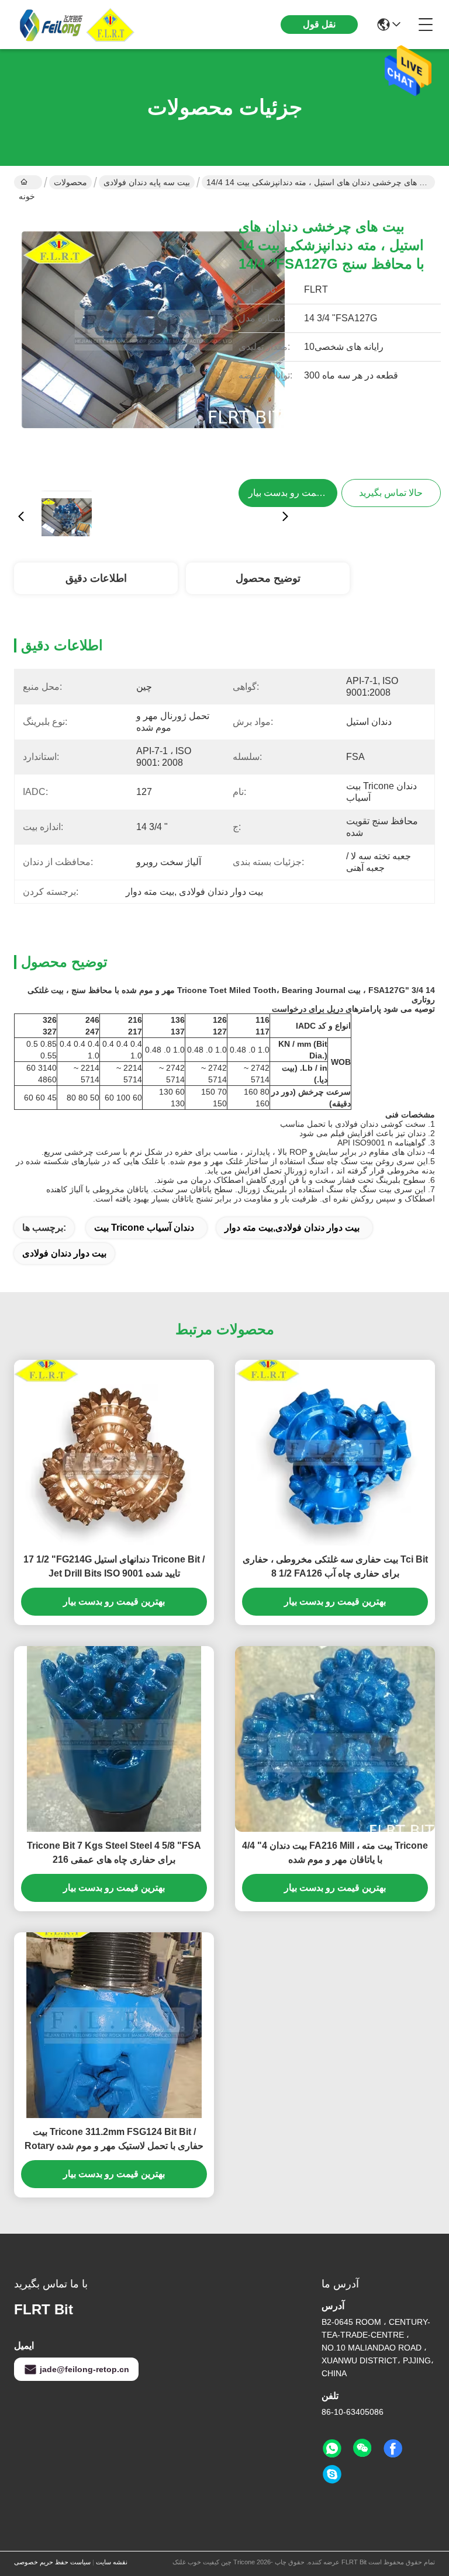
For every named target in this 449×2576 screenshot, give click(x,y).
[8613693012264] (332, 2449)
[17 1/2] (114, 1453)
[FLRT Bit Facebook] (393, 2449)
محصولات (70, 182)
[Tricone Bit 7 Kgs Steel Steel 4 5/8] (114, 1739)
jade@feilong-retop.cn (84, 2369)
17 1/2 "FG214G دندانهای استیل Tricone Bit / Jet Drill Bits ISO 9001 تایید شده (114, 1566)
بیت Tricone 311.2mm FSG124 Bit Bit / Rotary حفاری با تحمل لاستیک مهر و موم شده (114, 2139)
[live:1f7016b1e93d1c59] (332, 2474)
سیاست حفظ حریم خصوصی (52, 2562)
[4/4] (335, 1739)
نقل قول (319, 24)
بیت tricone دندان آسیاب (144, 1228)
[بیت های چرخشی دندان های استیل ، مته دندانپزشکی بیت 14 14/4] (153, 342)
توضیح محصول (268, 578)
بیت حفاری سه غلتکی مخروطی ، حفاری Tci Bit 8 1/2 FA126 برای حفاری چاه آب (335, 1566)
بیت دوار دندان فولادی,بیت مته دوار (292, 1228)
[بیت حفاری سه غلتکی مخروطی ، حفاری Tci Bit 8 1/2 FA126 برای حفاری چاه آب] (335, 1453)
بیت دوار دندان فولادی (64, 1253)
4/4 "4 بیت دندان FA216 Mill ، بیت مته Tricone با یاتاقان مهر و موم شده (335, 1853)
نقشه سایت (112, 2562)
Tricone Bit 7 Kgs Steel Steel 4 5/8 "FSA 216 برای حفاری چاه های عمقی (114, 1853)
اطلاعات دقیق (96, 578)
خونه (28, 182)
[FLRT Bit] (78, 25)
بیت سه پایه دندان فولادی (147, 182)
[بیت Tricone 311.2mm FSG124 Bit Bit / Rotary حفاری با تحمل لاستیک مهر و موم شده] (114, 2025)
